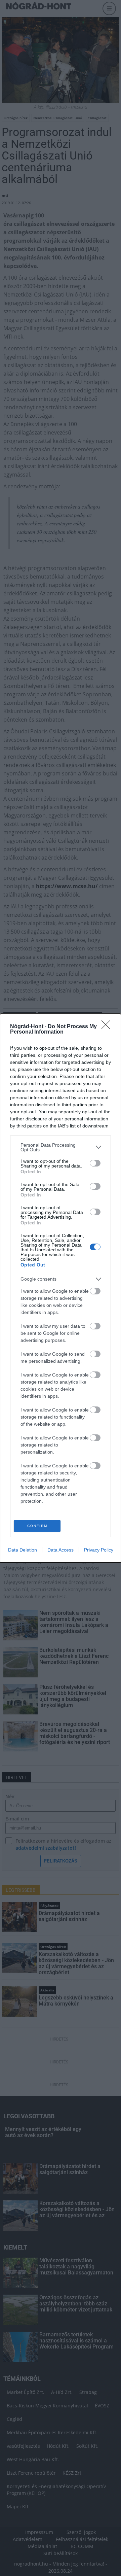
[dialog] (61, 1288)
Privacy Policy (99, 1550)
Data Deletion (23, 1550)
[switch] (95, 1163)
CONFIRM (37, 1526)
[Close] (108, 1027)
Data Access (61, 1550)
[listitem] (61, 1147)
